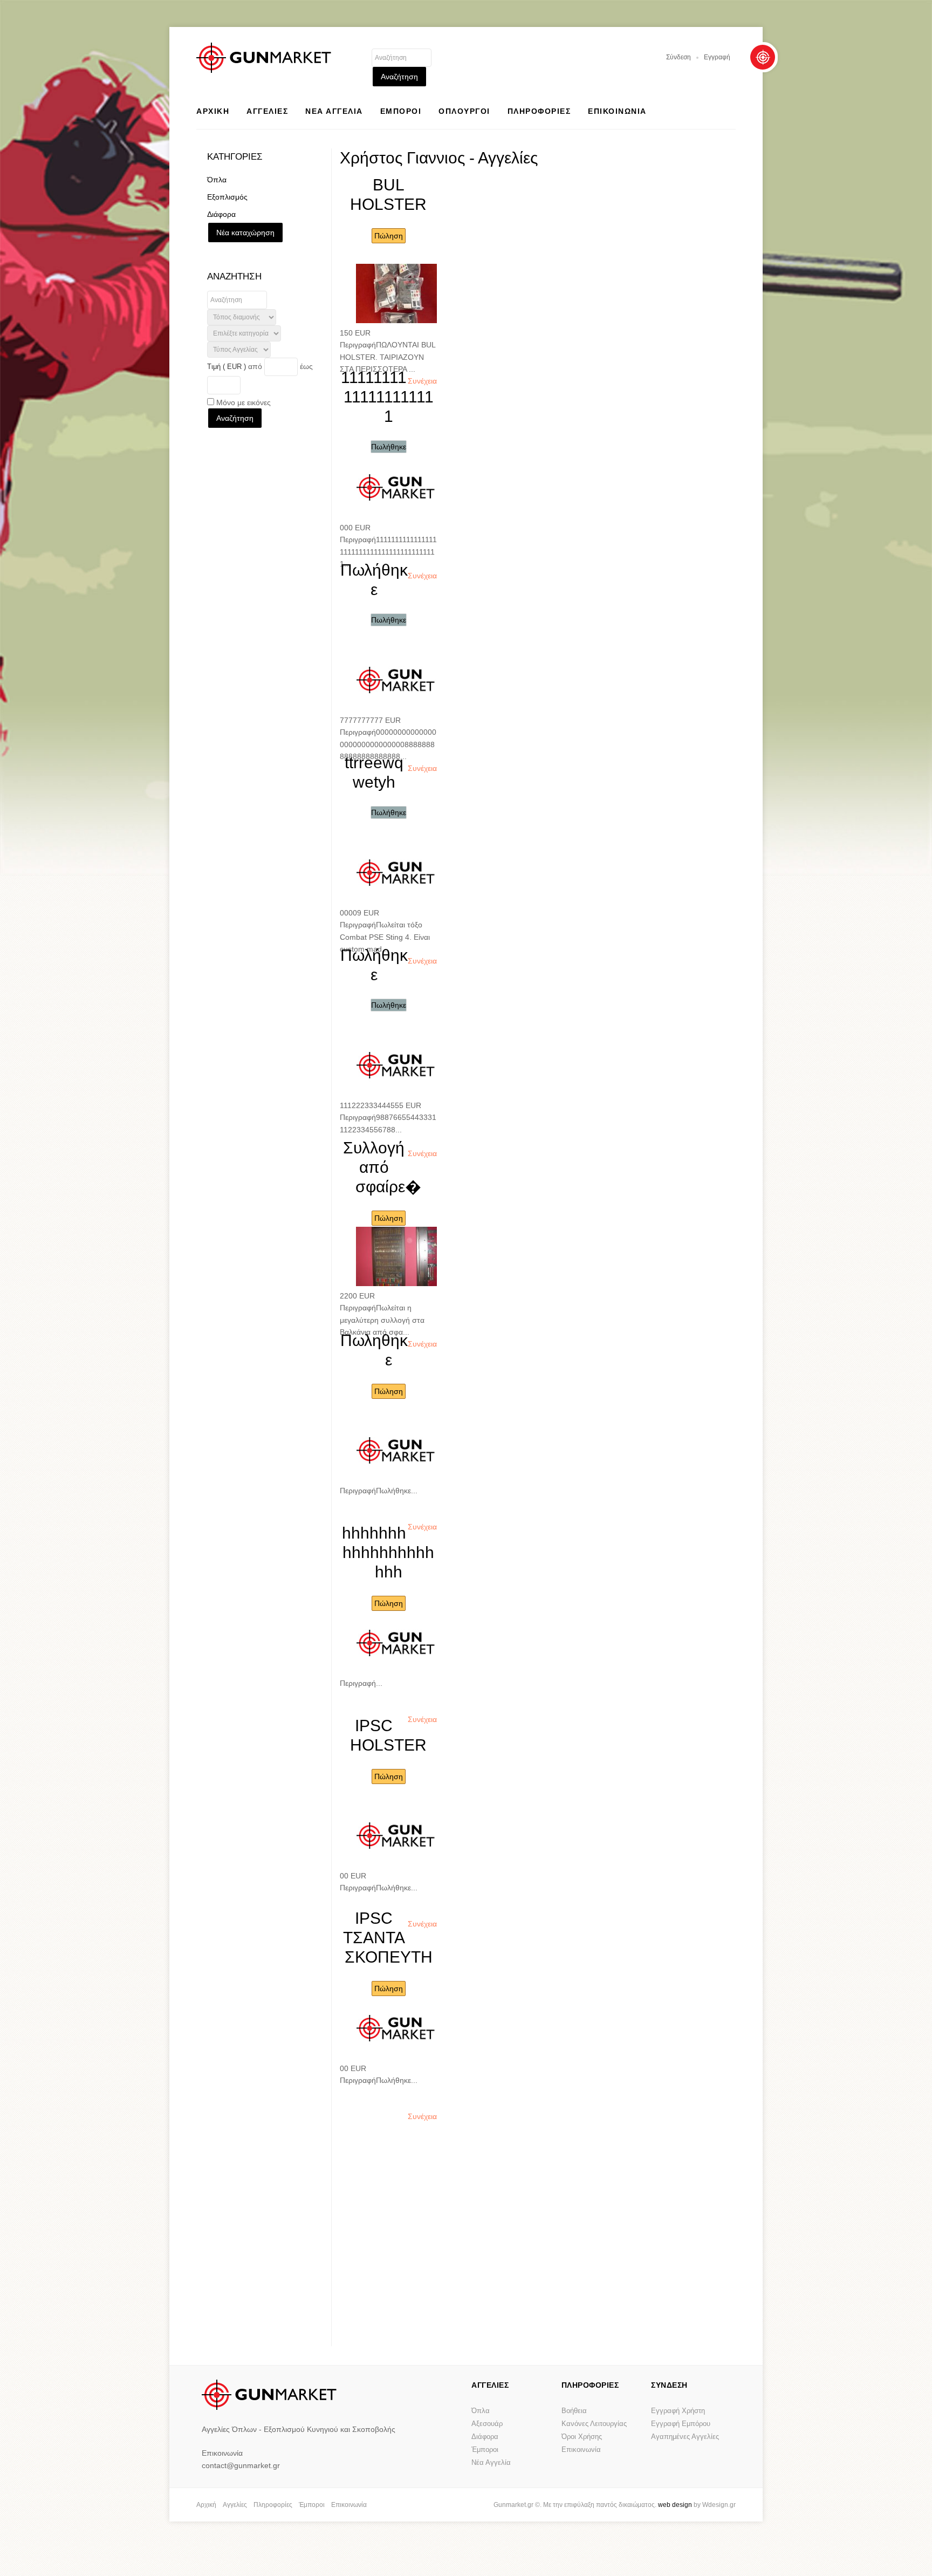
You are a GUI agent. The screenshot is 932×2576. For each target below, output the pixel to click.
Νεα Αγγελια (334, 111)
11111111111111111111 (387, 397)
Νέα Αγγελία (491, 2462)
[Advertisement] (535, 2260)
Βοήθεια (574, 2411)
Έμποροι (485, 2449)
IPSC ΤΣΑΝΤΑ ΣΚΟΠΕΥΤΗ (388, 1938)
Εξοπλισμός (227, 197)
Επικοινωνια (617, 111)
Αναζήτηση (399, 77)
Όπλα (217, 180)
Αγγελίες (235, 2505)
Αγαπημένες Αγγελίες (685, 2437)
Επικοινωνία (581, 2449)
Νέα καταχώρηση (245, 233)
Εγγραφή (717, 57)
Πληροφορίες (273, 2505)
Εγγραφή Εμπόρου (681, 2424)
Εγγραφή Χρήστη (678, 2411)
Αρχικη (213, 111)
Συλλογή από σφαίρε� (382, 1167)
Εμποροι (401, 111)
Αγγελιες (267, 111)
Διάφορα (221, 214)
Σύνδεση (679, 57)
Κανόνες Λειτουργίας (594, 2424)
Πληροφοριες (539, 111)
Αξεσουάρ (487, 2424)
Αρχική (206, 2505)
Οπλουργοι (464, 111)
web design (675, 2505)
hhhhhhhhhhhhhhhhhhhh (388, 1552)
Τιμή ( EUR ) (227, 367)
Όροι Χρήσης (582, 2437)
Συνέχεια (422, 381)
